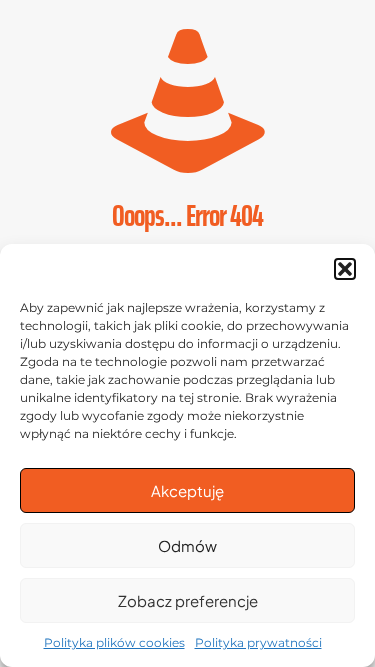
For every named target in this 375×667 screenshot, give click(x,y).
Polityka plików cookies (114, 642)
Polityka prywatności (258, 642)
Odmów (187, 545)
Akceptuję (187, 490)
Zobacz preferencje (188, 600)
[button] (345, 269)
